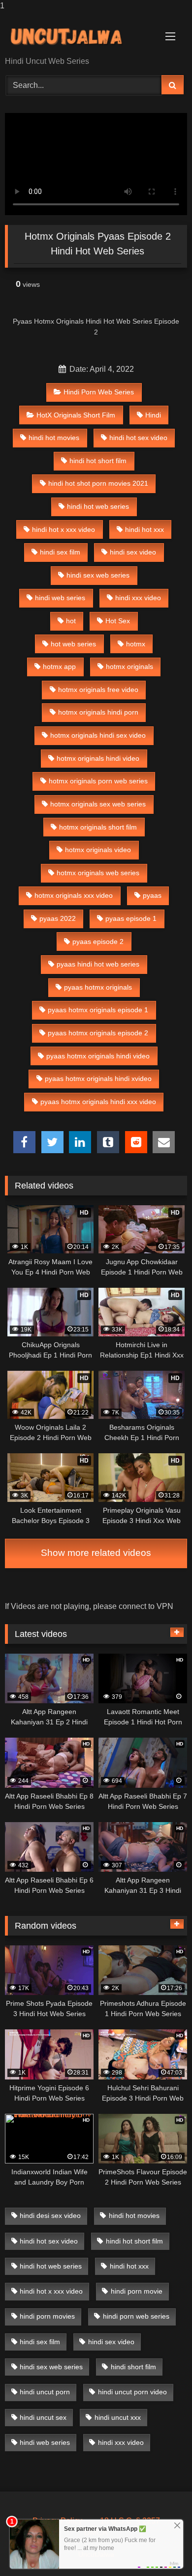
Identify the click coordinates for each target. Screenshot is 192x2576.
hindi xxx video (138, 598)
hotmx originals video (98, 850)
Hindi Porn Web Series (99, 392)
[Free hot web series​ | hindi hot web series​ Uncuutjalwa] (79, 35)
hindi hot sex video (138, 438)
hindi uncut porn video (132, 2392)
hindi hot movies (54, 438)
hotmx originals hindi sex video (98, 735)
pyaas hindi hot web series (98, 964)
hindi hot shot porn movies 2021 (98, 483)
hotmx (136, 644)
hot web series (73, 644)
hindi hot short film (98, 461)
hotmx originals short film (98, 827)
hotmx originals (129, 666)
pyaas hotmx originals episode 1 (98, 1010)
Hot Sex (118, 621)
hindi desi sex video (50, 2216)
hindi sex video (133, 552)
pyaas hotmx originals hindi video (98, 1056)
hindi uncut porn (45, 2392)
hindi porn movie (137, 2291)
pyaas (152, 895)
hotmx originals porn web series (98, 781)
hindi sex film (60, 552)
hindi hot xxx (144, 529)
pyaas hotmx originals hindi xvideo (98, 1079)
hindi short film (133, 2367)
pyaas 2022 (58, 918)
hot (71, 621)
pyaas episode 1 (131, 918)
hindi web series (60, 598)
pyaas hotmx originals (98, 987)
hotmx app (59, 666)
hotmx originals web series (98, 873)
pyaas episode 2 (98, 942)
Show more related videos (96, 1553)
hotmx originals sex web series (98, 804)
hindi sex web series (98, 575)
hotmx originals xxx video (74, 895)
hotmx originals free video (98, 690)
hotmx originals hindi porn (98, 712)
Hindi (153, 415)
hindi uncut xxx (118, 2417)
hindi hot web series (98, 506)
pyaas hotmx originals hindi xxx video (98, 1102)
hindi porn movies (47, 2316)
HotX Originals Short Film (76, 415)
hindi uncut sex (43, 2417)
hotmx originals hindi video (98, 758)
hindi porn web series (136, 2316)
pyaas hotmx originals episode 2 (98, 1033)
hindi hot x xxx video (64, 529)
